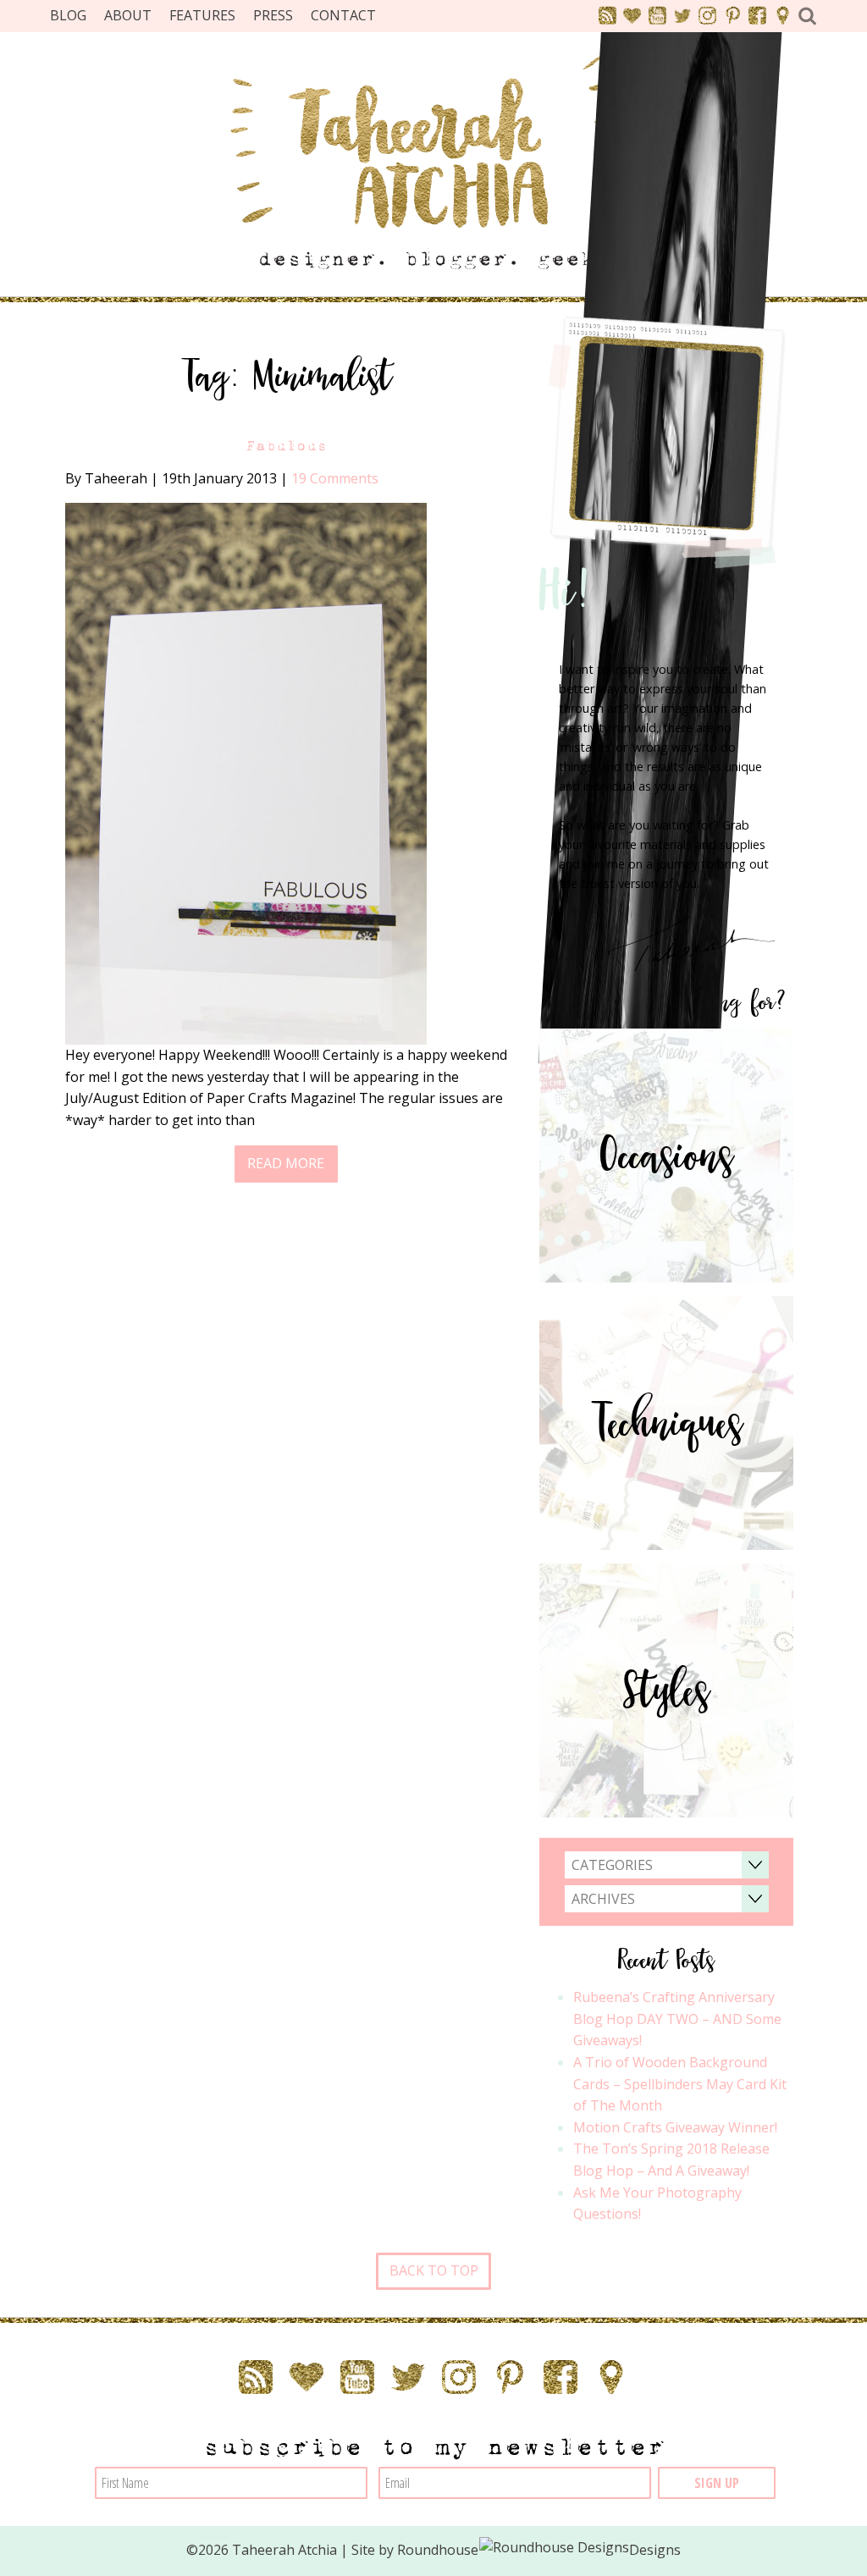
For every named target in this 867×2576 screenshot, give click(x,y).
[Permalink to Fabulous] (246, 772)
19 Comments (335, 478)
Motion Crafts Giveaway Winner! (675, 2127)
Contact (343, 15)
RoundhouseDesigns (539, 2550)
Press (273, 15)
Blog (68, 15)
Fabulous (286, 446)
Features (202, 15)
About (128, 15)
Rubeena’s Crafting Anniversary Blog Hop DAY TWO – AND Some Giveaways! (677, 2019)
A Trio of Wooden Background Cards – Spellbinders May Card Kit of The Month (680, 2084)
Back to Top (434, 2270)
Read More (286, 1163)
